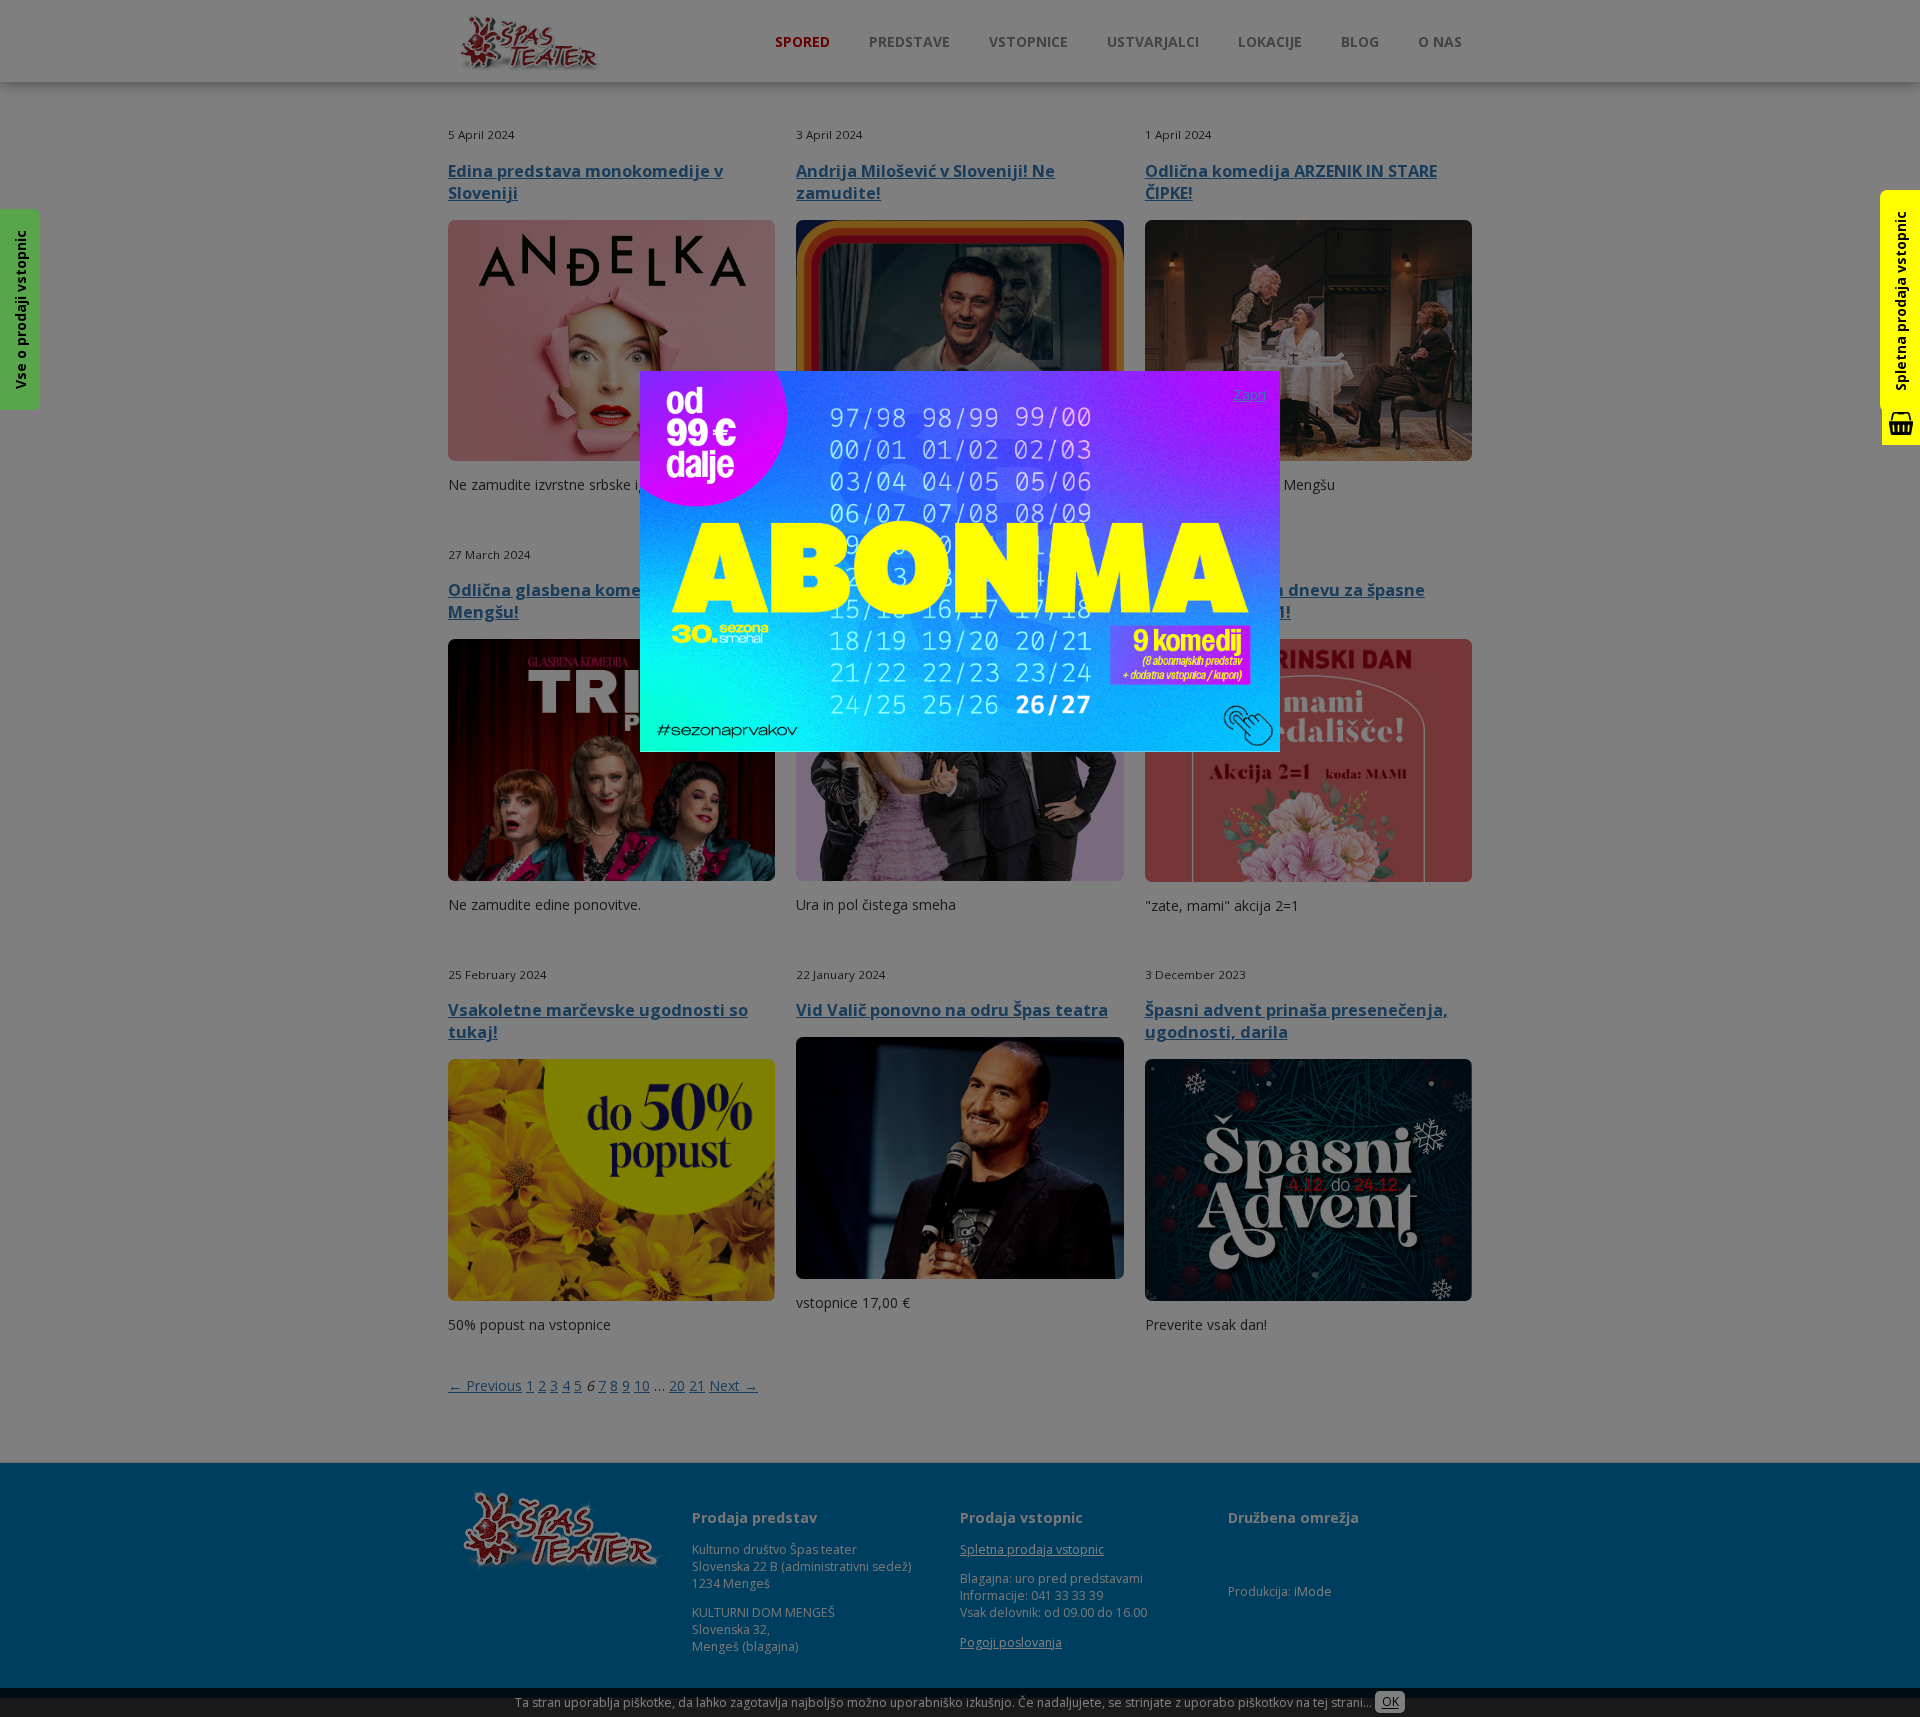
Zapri (1249, 394)
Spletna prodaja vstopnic (1900, 301)
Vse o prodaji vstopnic (20, 309)
